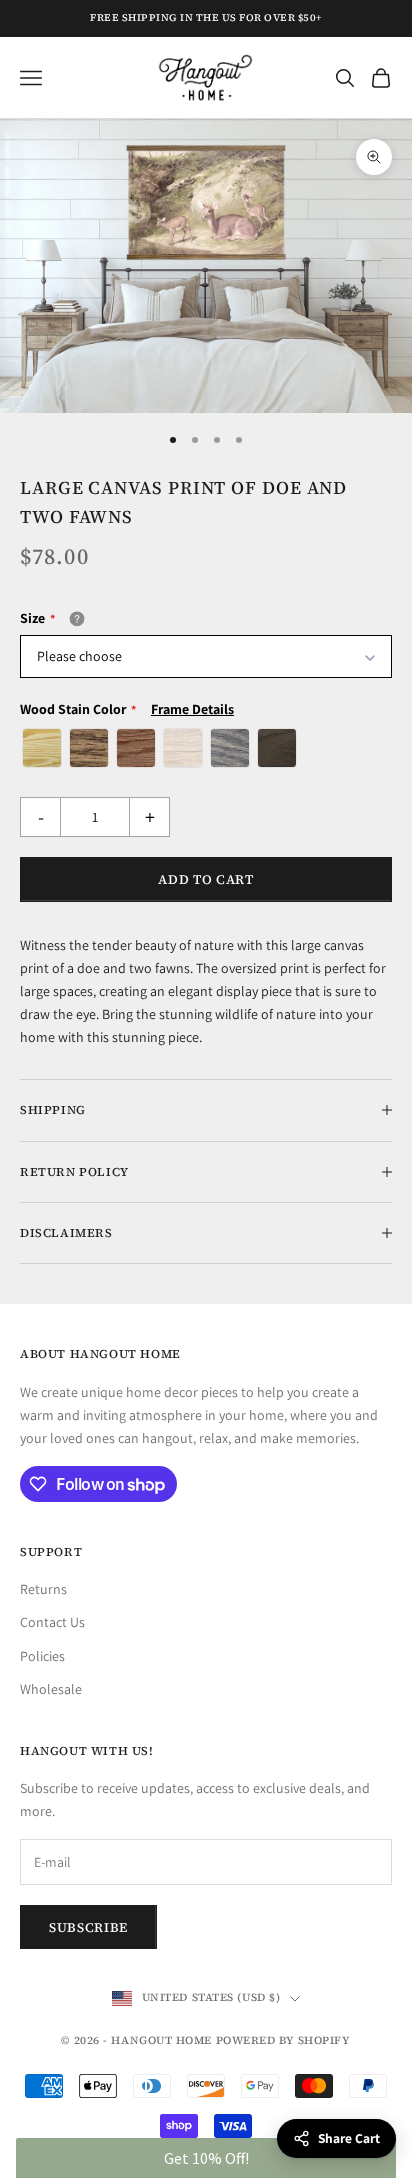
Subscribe (88, 1927)
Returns (43, 1589)
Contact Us (52, 1622)
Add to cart (205, 879)
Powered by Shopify (283, 2040)
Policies (42, 1656)
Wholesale (51, 1689)
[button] (205, 2158)
